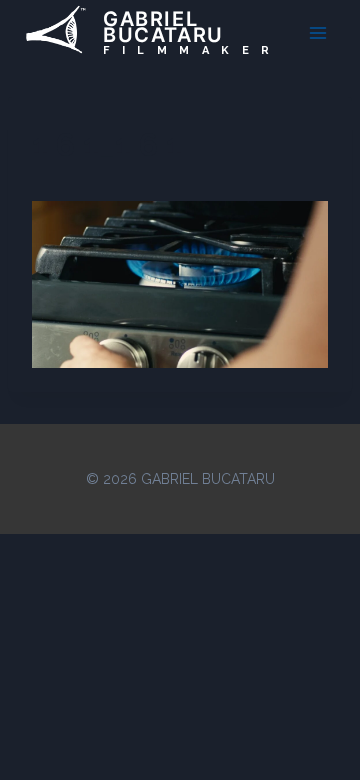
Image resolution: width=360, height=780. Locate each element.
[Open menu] (317, 32)
